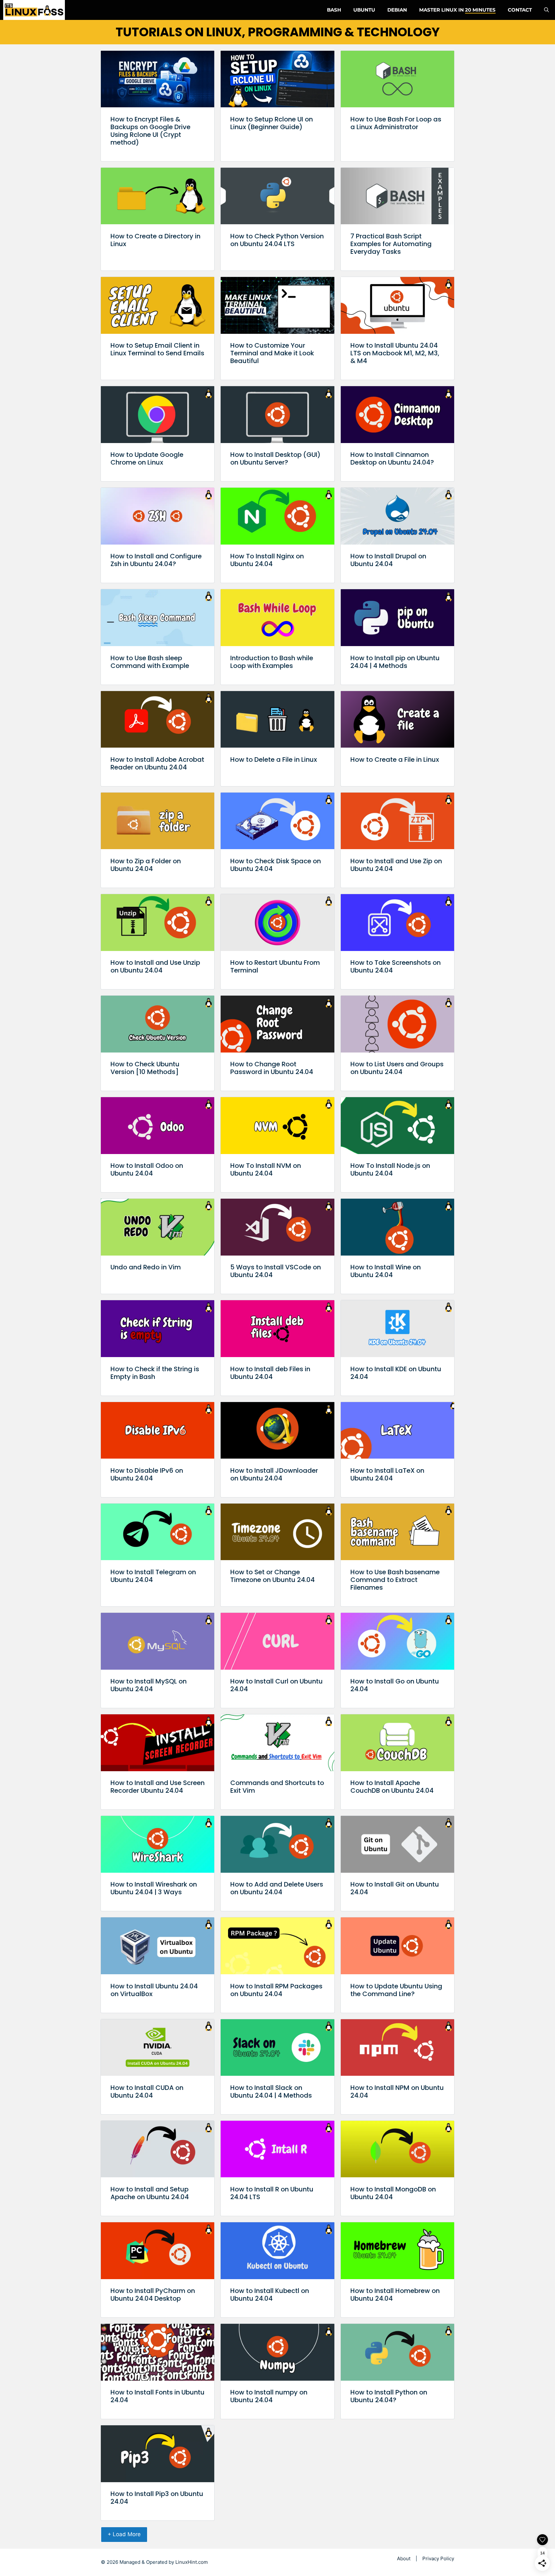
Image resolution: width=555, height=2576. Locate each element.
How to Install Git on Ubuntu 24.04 (395, 1888)
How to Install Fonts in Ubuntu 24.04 (158, 2396)
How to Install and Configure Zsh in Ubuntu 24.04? (156, 560)
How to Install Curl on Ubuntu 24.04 (277, 1685)
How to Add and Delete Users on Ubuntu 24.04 (277, 1888)
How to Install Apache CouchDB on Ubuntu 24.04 (392, 1787)
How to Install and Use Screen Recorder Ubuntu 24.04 (158, 1787)
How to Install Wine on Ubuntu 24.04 (386, 1271)
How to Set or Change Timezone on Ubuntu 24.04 (273, 1576)
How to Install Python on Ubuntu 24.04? (389, 2396)
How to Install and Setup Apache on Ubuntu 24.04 (150, 2193)
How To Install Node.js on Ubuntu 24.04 (390, 1169)
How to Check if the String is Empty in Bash (155, 1373)
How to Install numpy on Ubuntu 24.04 (269, 2396)
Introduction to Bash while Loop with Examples (272, 662)
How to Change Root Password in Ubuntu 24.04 (272, 1068)
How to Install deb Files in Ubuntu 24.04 (270, 1373)
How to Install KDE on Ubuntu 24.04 (396, 1373)
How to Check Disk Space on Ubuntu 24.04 (276, 865)
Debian (397, 10)
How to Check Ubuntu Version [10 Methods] (145, 1068)
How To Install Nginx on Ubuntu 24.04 (267, 560)
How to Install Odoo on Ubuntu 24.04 (147, 1169)
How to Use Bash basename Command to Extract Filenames (395, 1580)
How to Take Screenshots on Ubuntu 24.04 (396, 966)
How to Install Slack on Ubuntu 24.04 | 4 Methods (271, 2092)
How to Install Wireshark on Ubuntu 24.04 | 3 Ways (154, 1888)
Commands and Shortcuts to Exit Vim (277, 1787)
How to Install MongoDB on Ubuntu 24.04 (393, 2193)
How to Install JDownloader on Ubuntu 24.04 (274, 1474)
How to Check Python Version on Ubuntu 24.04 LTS (277, 240)
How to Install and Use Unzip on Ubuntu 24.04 (155, 966)
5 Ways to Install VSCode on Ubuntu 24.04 (276, 1271)
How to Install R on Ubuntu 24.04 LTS (272, 2193)
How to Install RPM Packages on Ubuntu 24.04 (276, 1990)
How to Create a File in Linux (395, 759)
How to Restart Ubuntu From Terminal (275, 966)
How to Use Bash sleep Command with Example (150, 662)
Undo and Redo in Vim (146, 1267)
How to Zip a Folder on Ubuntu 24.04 (146, 865)
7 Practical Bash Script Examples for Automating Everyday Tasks (391, 244)
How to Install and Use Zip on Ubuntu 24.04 (396, 865)
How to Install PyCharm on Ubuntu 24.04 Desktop (153, 2295)
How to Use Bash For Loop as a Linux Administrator (396, 123)
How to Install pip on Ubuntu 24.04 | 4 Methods (395, 662)
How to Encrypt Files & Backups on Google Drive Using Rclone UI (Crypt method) (150, 131)
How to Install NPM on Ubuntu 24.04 (397, 2092)
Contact (520, 10)
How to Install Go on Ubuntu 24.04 (395, 1685)
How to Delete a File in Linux (274, 759)
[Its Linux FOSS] (34, 10)
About (404, 2558)
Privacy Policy (438, 2558)
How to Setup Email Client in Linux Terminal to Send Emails (157, 349)
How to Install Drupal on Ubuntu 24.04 (388, 560)
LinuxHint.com (192, 2562)
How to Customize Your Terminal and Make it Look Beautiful (272, 353)
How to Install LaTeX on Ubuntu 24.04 (387, 1474)
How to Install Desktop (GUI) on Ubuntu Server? (275, 458)
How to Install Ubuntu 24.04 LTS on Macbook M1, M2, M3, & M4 (395, 353)
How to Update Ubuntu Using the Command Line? (396, 1990)
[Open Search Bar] (546, 10)
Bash (334, 10)
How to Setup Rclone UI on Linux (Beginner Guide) (272, 123)
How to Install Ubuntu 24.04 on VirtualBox (154, 1990)
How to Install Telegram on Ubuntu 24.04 (153, 1576)
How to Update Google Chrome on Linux (147, 458)
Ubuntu (364, 10)
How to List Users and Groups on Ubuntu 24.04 (397, 1068)
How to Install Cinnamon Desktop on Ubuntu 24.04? (392, 458)
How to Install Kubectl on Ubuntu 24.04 (270, 2295)
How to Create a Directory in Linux (155, 240)
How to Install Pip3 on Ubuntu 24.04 (157, 2498)
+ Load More (124, 2534)
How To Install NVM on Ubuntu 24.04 (266, 1169)
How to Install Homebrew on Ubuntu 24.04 (395, 2295)
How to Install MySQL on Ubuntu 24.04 (149, 1685)
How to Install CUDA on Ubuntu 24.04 (147, 2092)
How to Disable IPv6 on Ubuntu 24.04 (147, 1474)
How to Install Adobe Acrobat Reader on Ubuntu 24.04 (157, 763)
